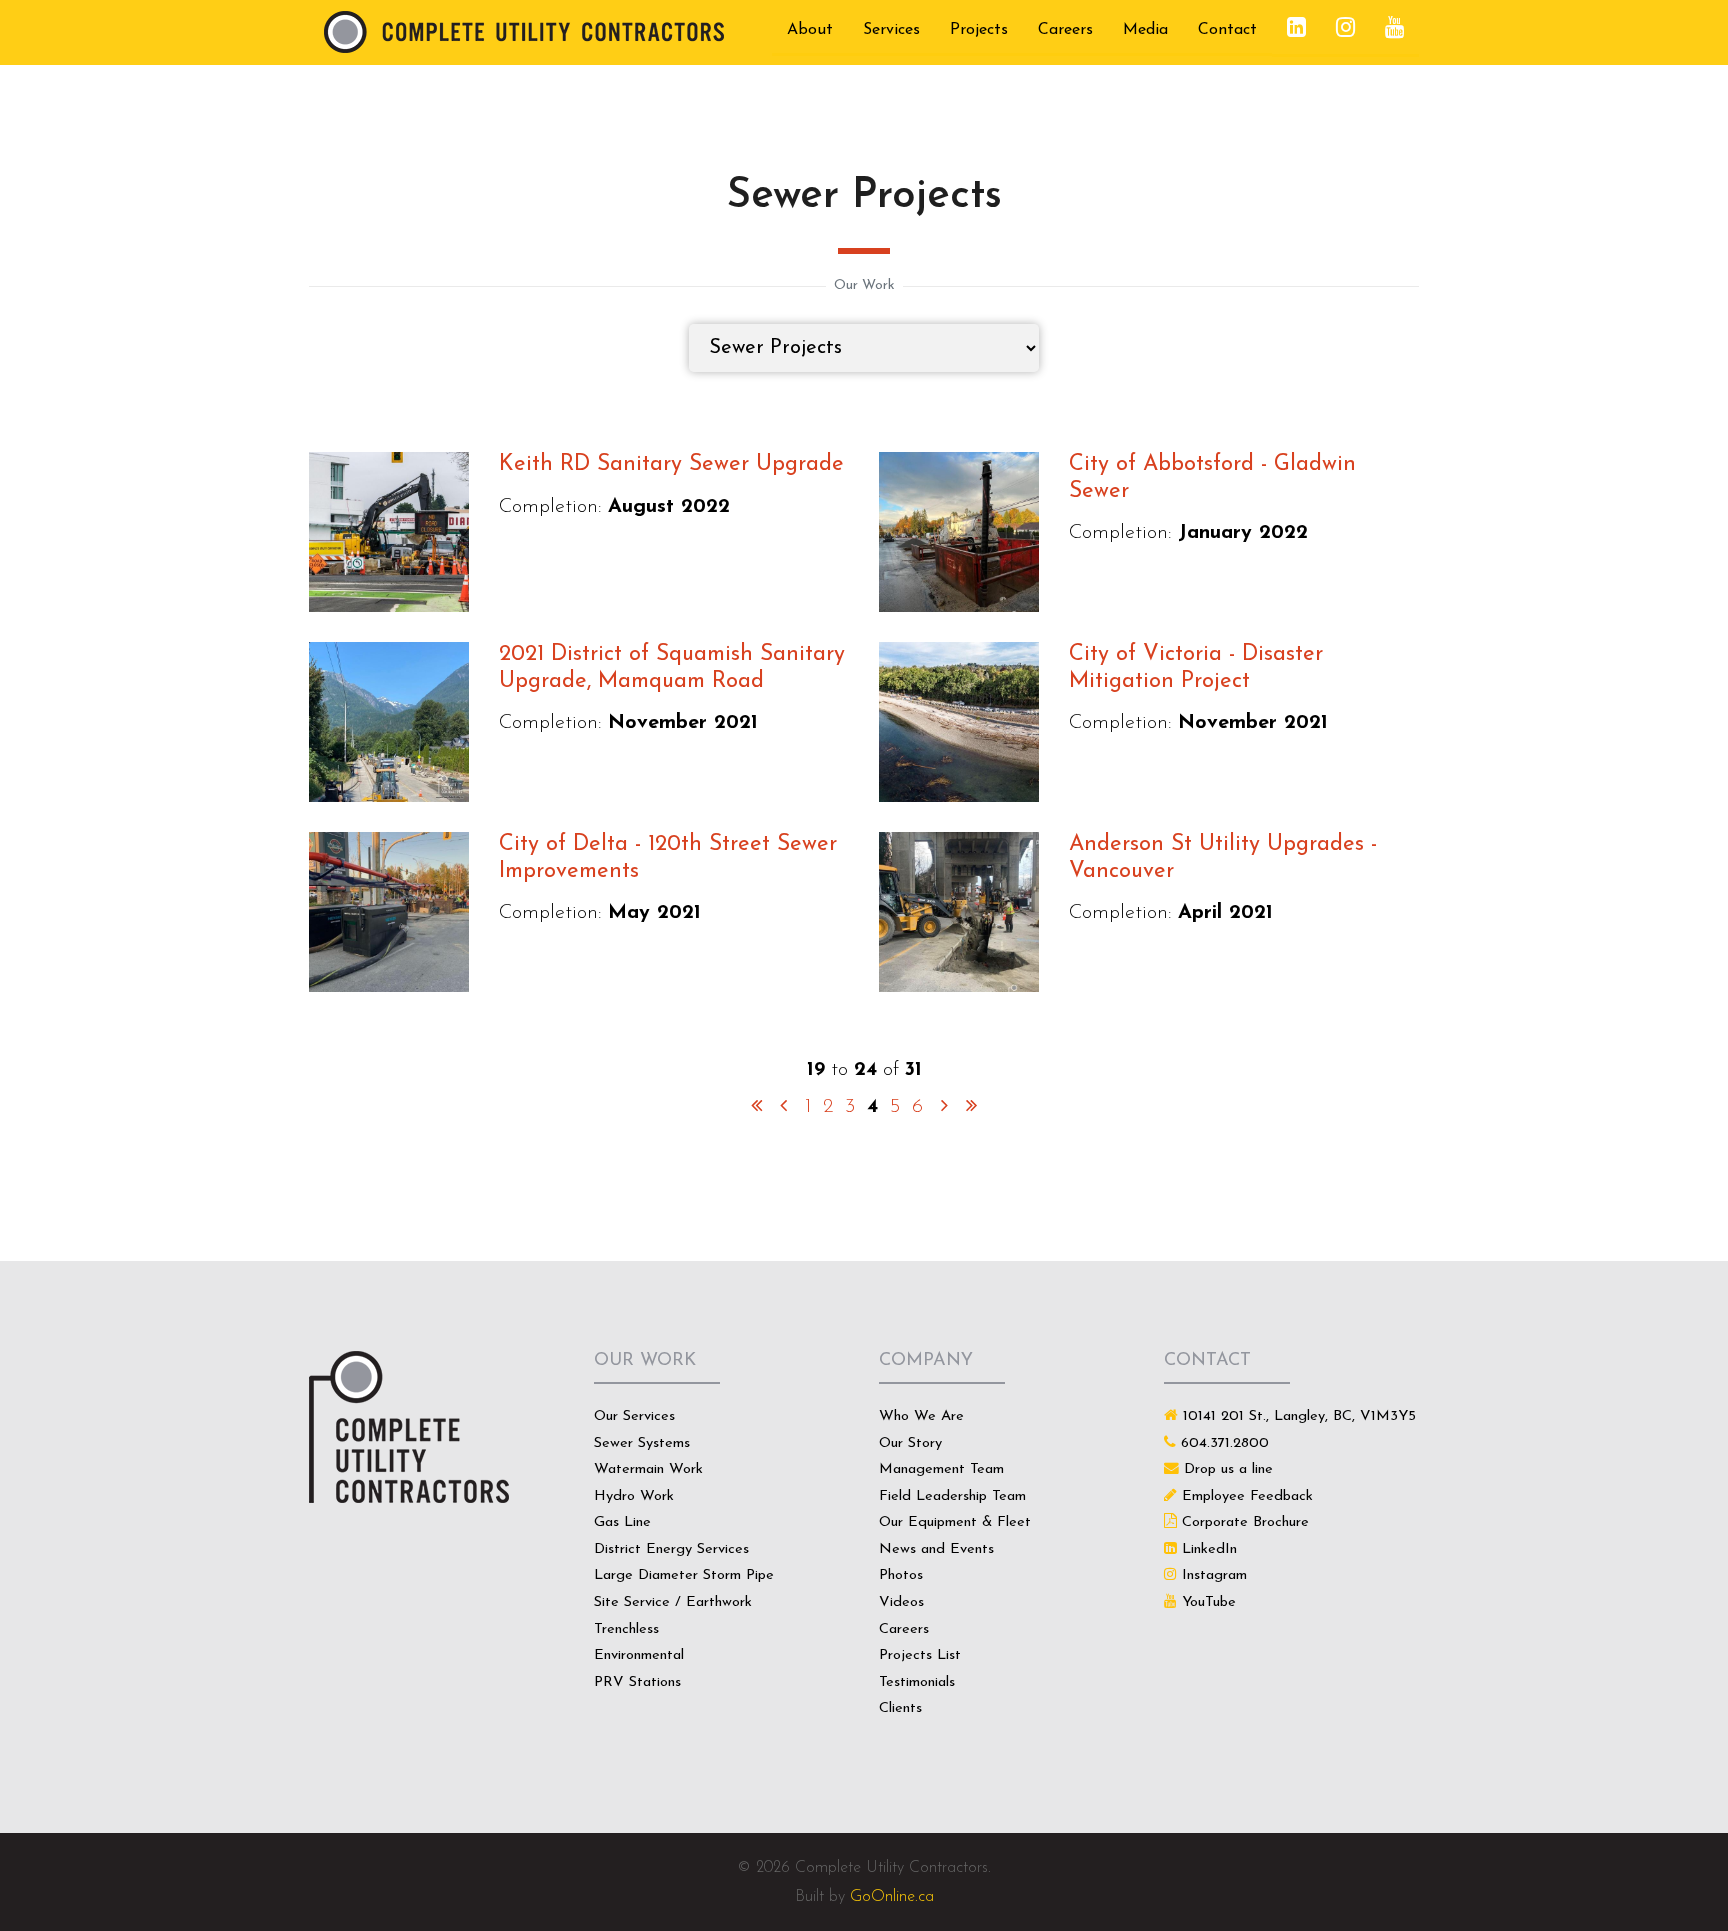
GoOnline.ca (892, 1897)
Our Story (910, 1443)
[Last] (971, 1107)
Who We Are (921, 1416)
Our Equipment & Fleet (955, 1522)
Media (1145, 30)
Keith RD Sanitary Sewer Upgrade (671, 464)
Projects (979, 30)
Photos (901, 1575)
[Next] (944, 1107)
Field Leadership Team (952, 1496)
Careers (1065, 30)
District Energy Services (671, 1549)
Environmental (639, 1655)
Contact (1227, 30)
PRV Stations (637, 1682)
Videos (901, 1602)
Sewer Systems (642, 1443)
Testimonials (917, 1682)
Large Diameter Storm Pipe (684, 1575)
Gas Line (622, 1522)
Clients (900, 1708)
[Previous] (783, 1107)
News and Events (936, 1549)
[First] (756, 1107)
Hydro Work (634, 1496)
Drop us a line (1228, 1469)
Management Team (941, 1469)
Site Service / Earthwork (673, 1602)
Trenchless (626, 1629)
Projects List (920, 1655)
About (810, 30)
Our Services (634, 1416)
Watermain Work (648, 1469)
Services (891, 30)
